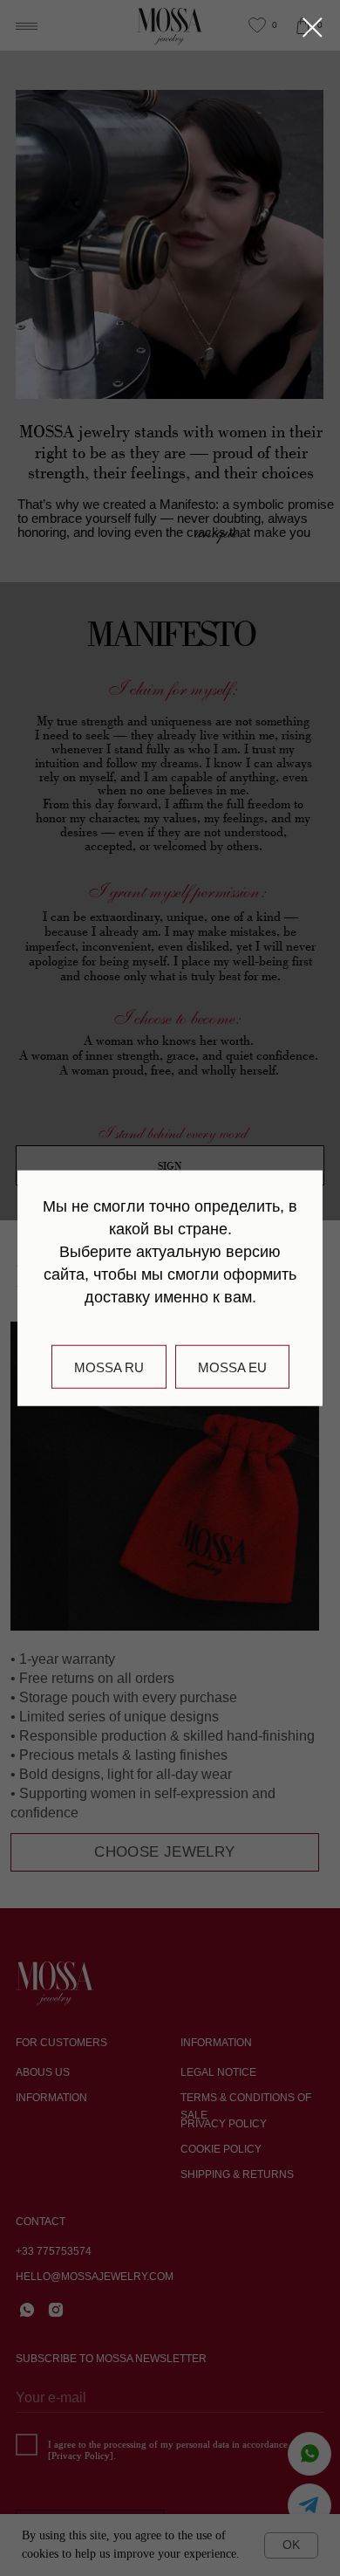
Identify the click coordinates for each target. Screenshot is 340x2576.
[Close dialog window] (313, 27)
